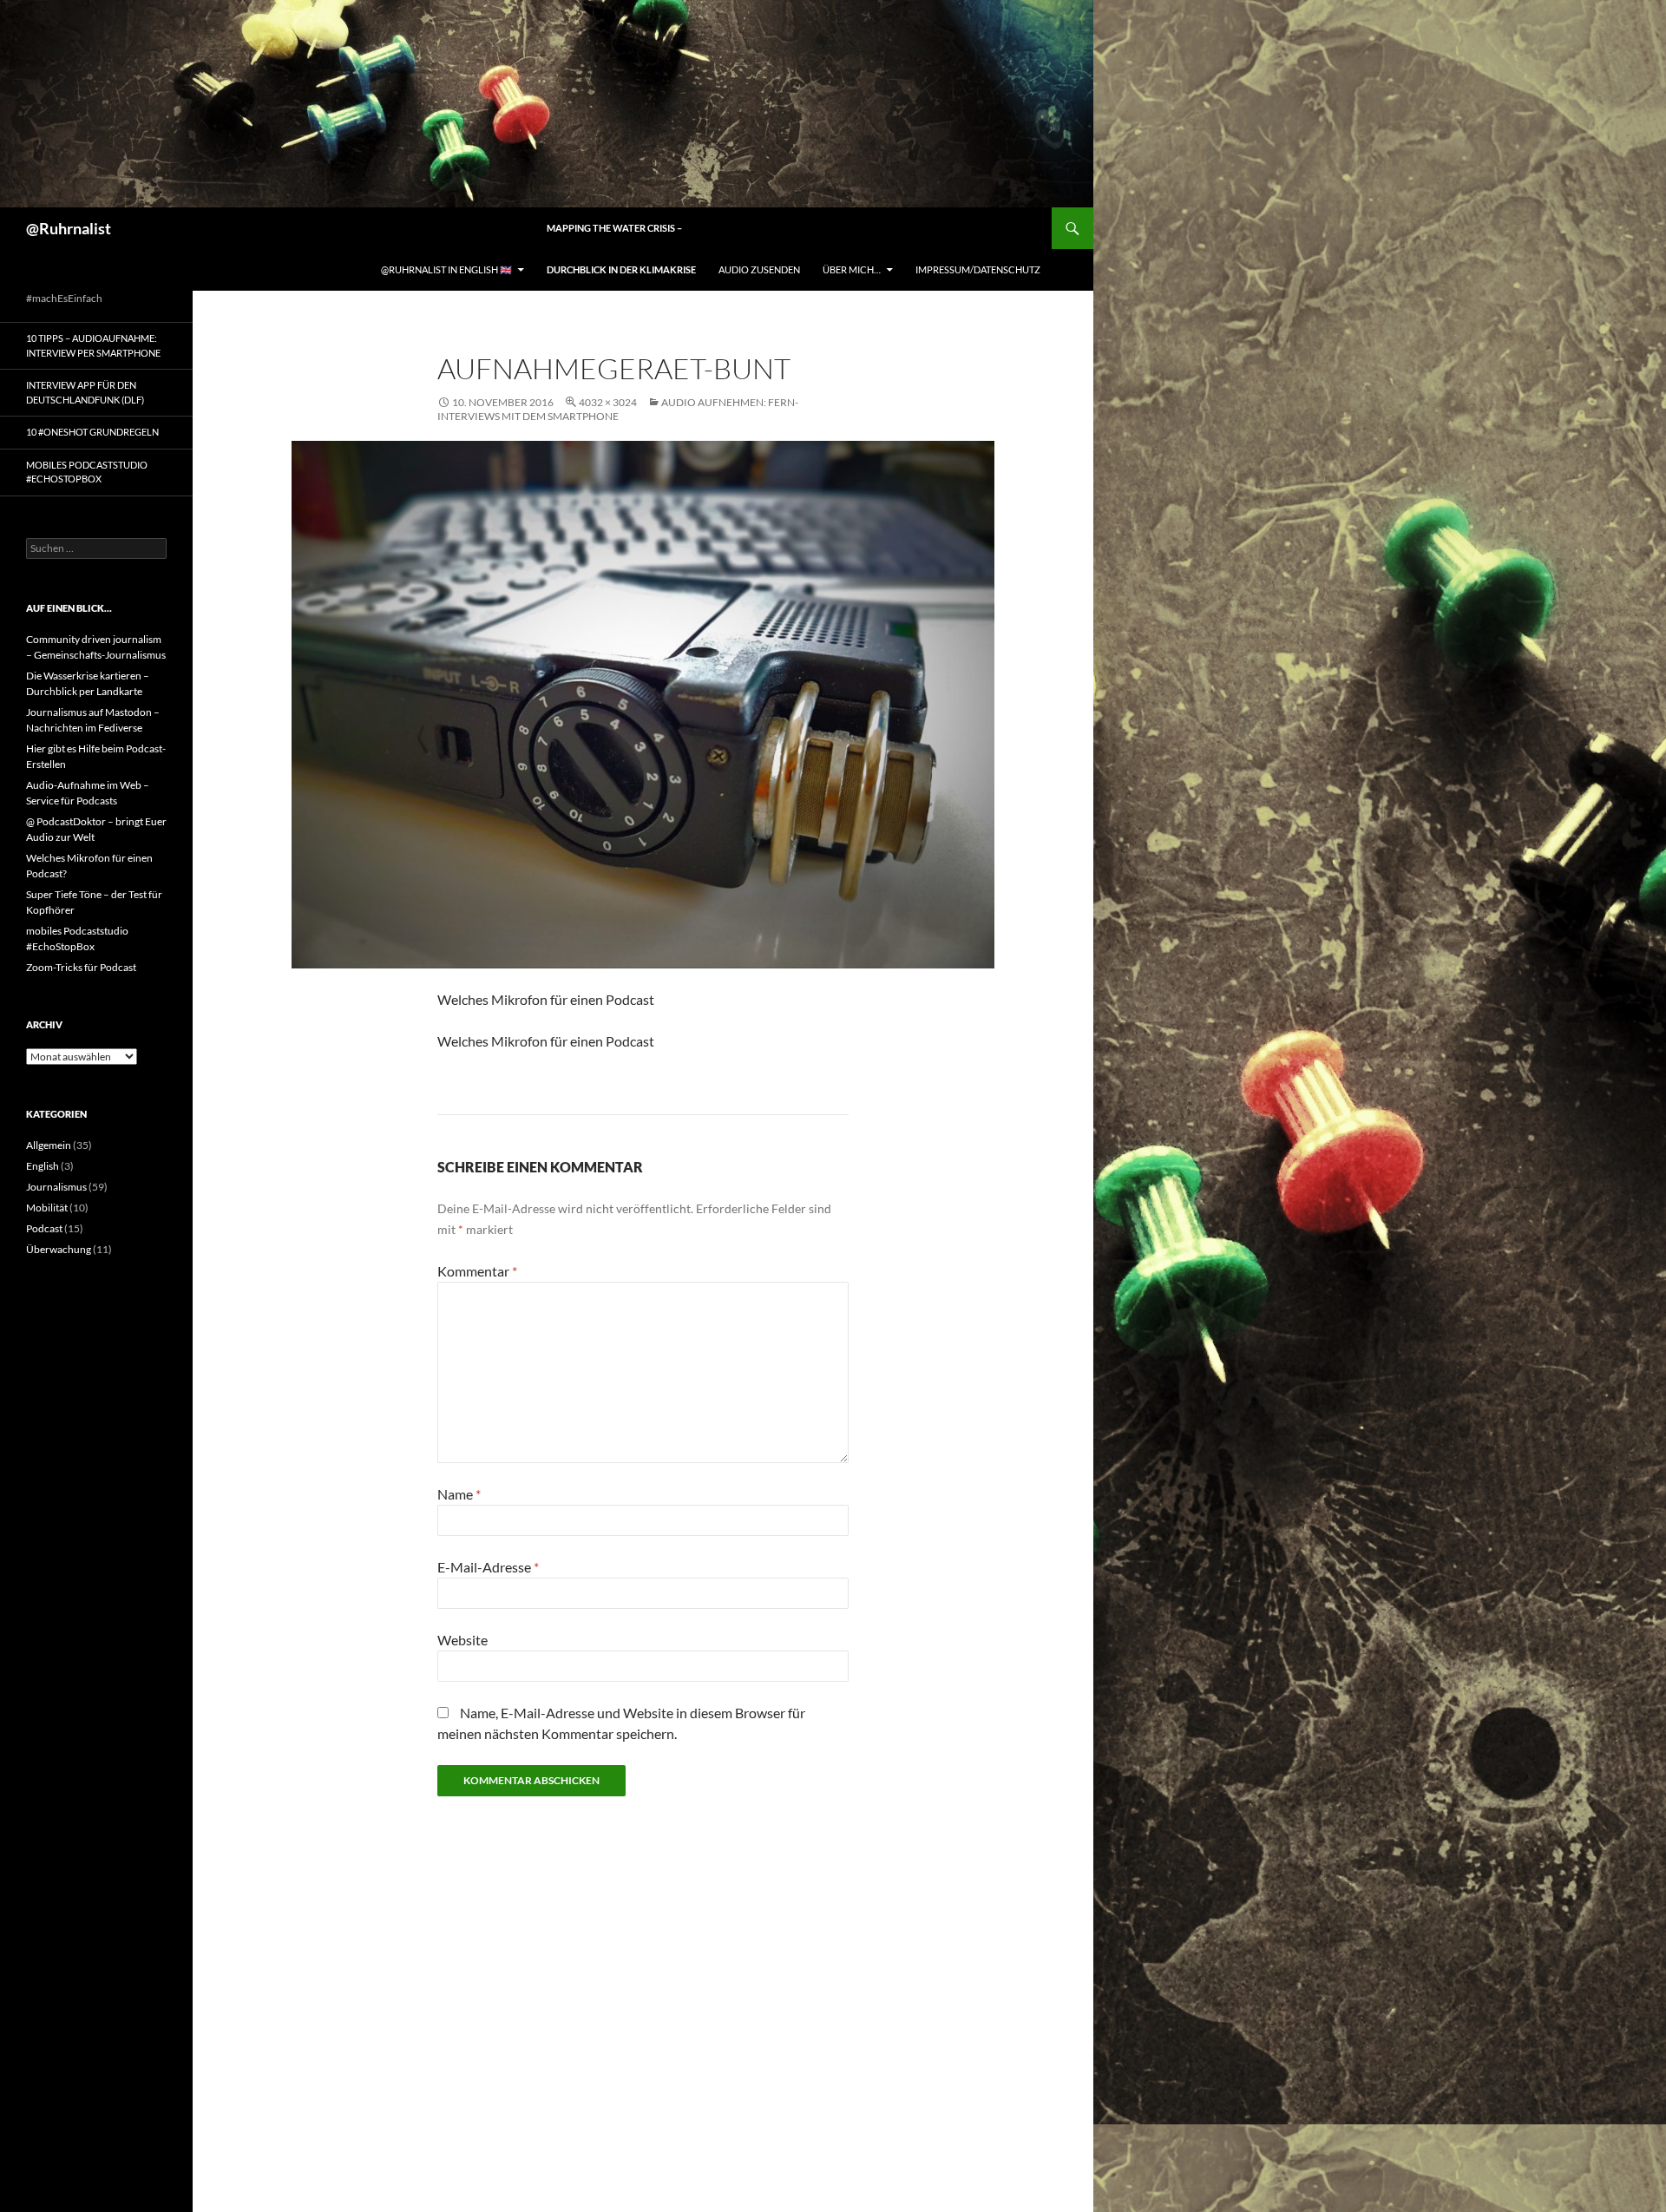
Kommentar (477, 1271)
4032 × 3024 (608, 402)
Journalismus (56, 1187)
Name (459, 1494)
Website (462, 1640)
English (43, 1166)
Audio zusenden (759, 269)
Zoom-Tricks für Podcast (81, 967)
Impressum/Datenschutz (978, 269)
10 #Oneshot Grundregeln (92, 432)
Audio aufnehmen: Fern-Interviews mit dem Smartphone (618, 409)
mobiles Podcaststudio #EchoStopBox (87, 472)
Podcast (44, 1228)
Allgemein (49, 1145)
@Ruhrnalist (69, 228)
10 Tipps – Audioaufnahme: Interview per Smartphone (93, 345)
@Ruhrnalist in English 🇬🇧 (446, 269)
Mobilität (47, 1208)
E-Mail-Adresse (488, 1567)
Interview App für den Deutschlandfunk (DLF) (85, 392)
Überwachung (59, 1249)
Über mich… (852, 269)
